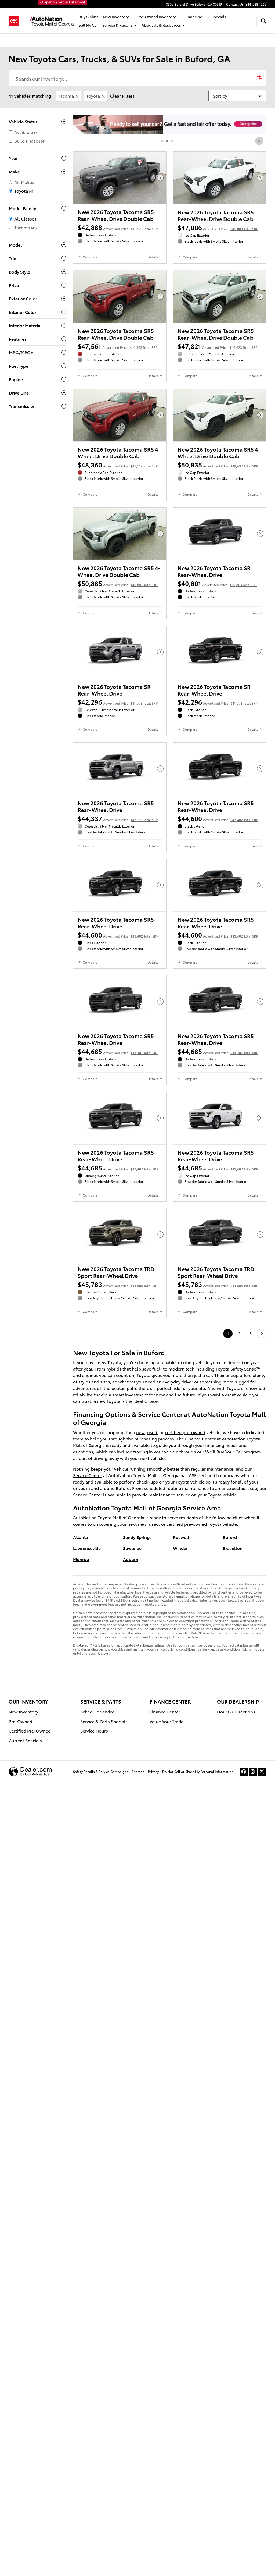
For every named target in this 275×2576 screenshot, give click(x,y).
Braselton (233, 1548)
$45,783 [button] (118, 1284)
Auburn (131, 1559)
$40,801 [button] (217, 583)
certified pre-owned (185, 1432)
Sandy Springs (137, 1537)
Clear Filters (122, 96)
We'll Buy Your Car (224, 1451)
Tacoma (66, 96)
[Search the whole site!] (264, 21)
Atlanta (81, 1537)
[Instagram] (253, 1772)
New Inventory (116, 17)
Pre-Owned (20, 1721)
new (140, 1432)
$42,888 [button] (118, 227)
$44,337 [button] (118, 818)
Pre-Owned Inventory (157, 17)
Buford (230, 1537)
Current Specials (25, 1740)
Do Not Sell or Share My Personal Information (198, 1771)
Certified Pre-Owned (30, 1731)
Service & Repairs (117, 25)
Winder (180, 1548)
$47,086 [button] (218, 227)
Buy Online (89, 17)
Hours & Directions (236, 1711)
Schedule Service (97, 1711)
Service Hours (94, 1731)
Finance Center (200, 1438)
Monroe (81, 1559)
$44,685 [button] (118, 1051)
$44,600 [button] (218, 818)
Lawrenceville (87, 1548)
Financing (193, 17)
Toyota (93, 96)
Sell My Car (88, 25)
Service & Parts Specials (104, 1721)
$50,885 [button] (118, 583)
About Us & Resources (161, 25)
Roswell (181, 1537)
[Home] (16, 21)
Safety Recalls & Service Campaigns (101, 1771)
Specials (219, 17)
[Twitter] (262, 1772)
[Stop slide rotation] (260, 141)
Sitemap (138, 1771)
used (152, 1432)
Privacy (153, 1771)
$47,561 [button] (117, 346)
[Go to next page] (262, 1334)
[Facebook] (244, 1772)
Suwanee (132, 1548)
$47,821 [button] (217, 346)
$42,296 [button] (118, 702)
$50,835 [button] (218, 464)
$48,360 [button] (118, 464)
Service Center (88, 1475)
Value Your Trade (167, 1721)
